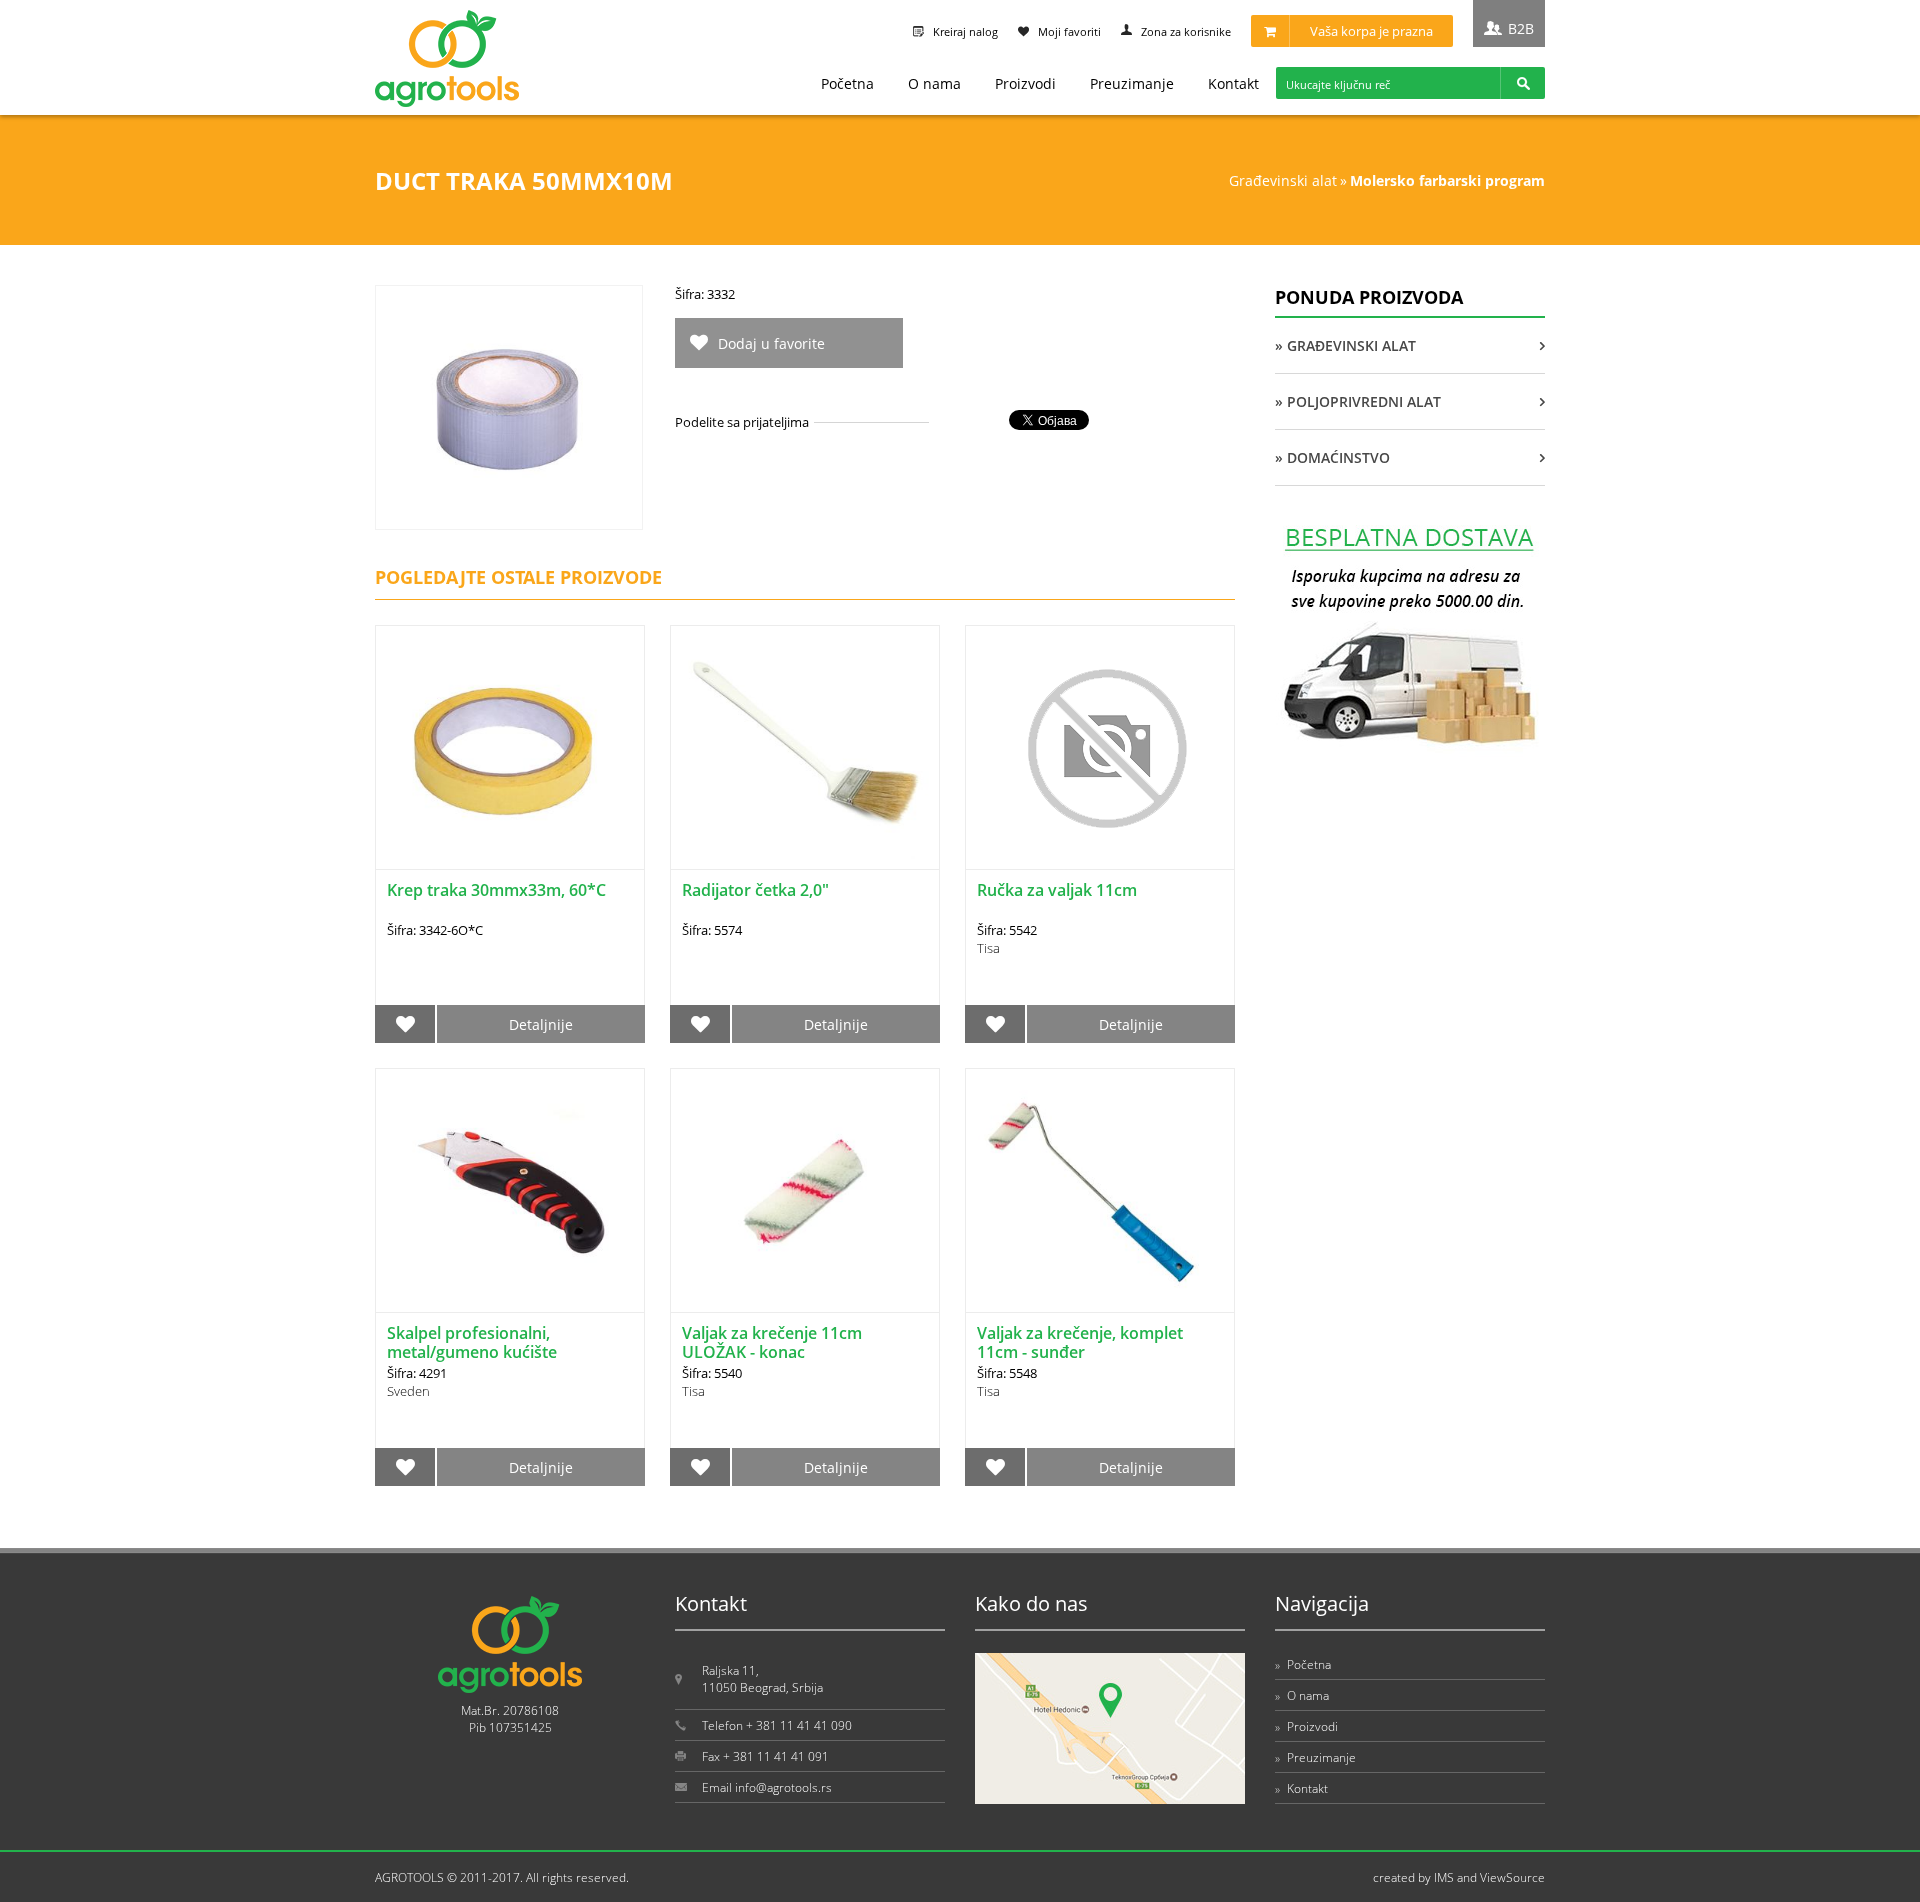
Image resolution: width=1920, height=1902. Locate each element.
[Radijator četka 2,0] (805, 747)
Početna (847, 83)
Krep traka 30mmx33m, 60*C (496, 890)
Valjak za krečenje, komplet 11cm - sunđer (1080, 1342)
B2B (1521, 28)
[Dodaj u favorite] (405, 1024)
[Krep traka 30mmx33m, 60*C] (510, 747)
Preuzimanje (1132, 83)
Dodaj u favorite (771, 343)
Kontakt (1233, 83)
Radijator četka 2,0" (755, 890)
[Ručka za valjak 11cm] (1100, 747)
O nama (934, 83)
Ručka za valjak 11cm (1057, 890)
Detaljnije (541, 1024)
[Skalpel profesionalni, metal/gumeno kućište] (510, 1190)
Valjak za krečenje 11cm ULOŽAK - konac (772, 1342)
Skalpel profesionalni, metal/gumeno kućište (472, 1342)
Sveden (408, 1391)
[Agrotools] (447, 102)
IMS (1444, 1877)
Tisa (988, 948)
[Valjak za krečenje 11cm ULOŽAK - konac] (805, 1190)
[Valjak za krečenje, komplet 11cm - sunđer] (1100, 1190)
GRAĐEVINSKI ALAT (1283, 180)
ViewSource (1512, 1877)
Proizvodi (1025, 83)
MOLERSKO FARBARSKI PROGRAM (1447, 180)
